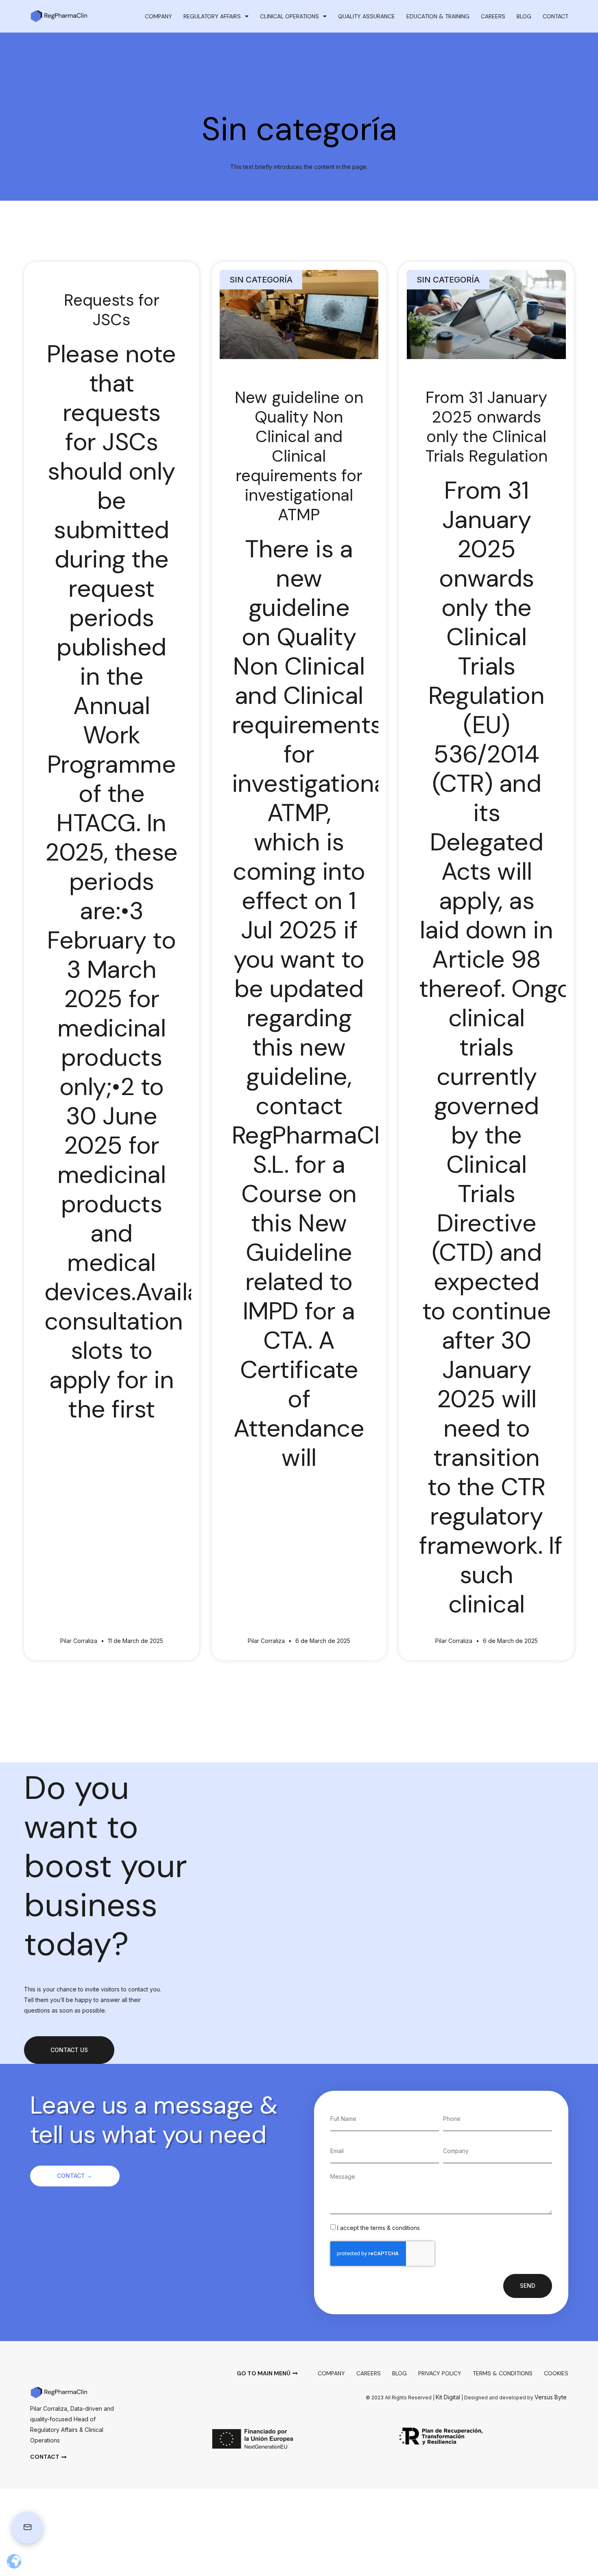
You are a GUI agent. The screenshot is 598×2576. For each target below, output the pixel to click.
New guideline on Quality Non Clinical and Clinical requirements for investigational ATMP (299, 456)
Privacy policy (440, 2373)
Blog (524, 16)
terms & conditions (395, 2228)
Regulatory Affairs (212, 16)
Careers (493, 16)
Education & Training (438, 16)
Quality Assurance (367, 16)
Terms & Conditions (503, 2373)
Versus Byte (551, 2397)
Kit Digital (448, 2397)
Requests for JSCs (112, 310)
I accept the (379, 2228)
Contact (555, 16)
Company (158, 16)
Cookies (556, 2373)
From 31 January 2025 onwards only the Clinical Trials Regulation (487, 427)
